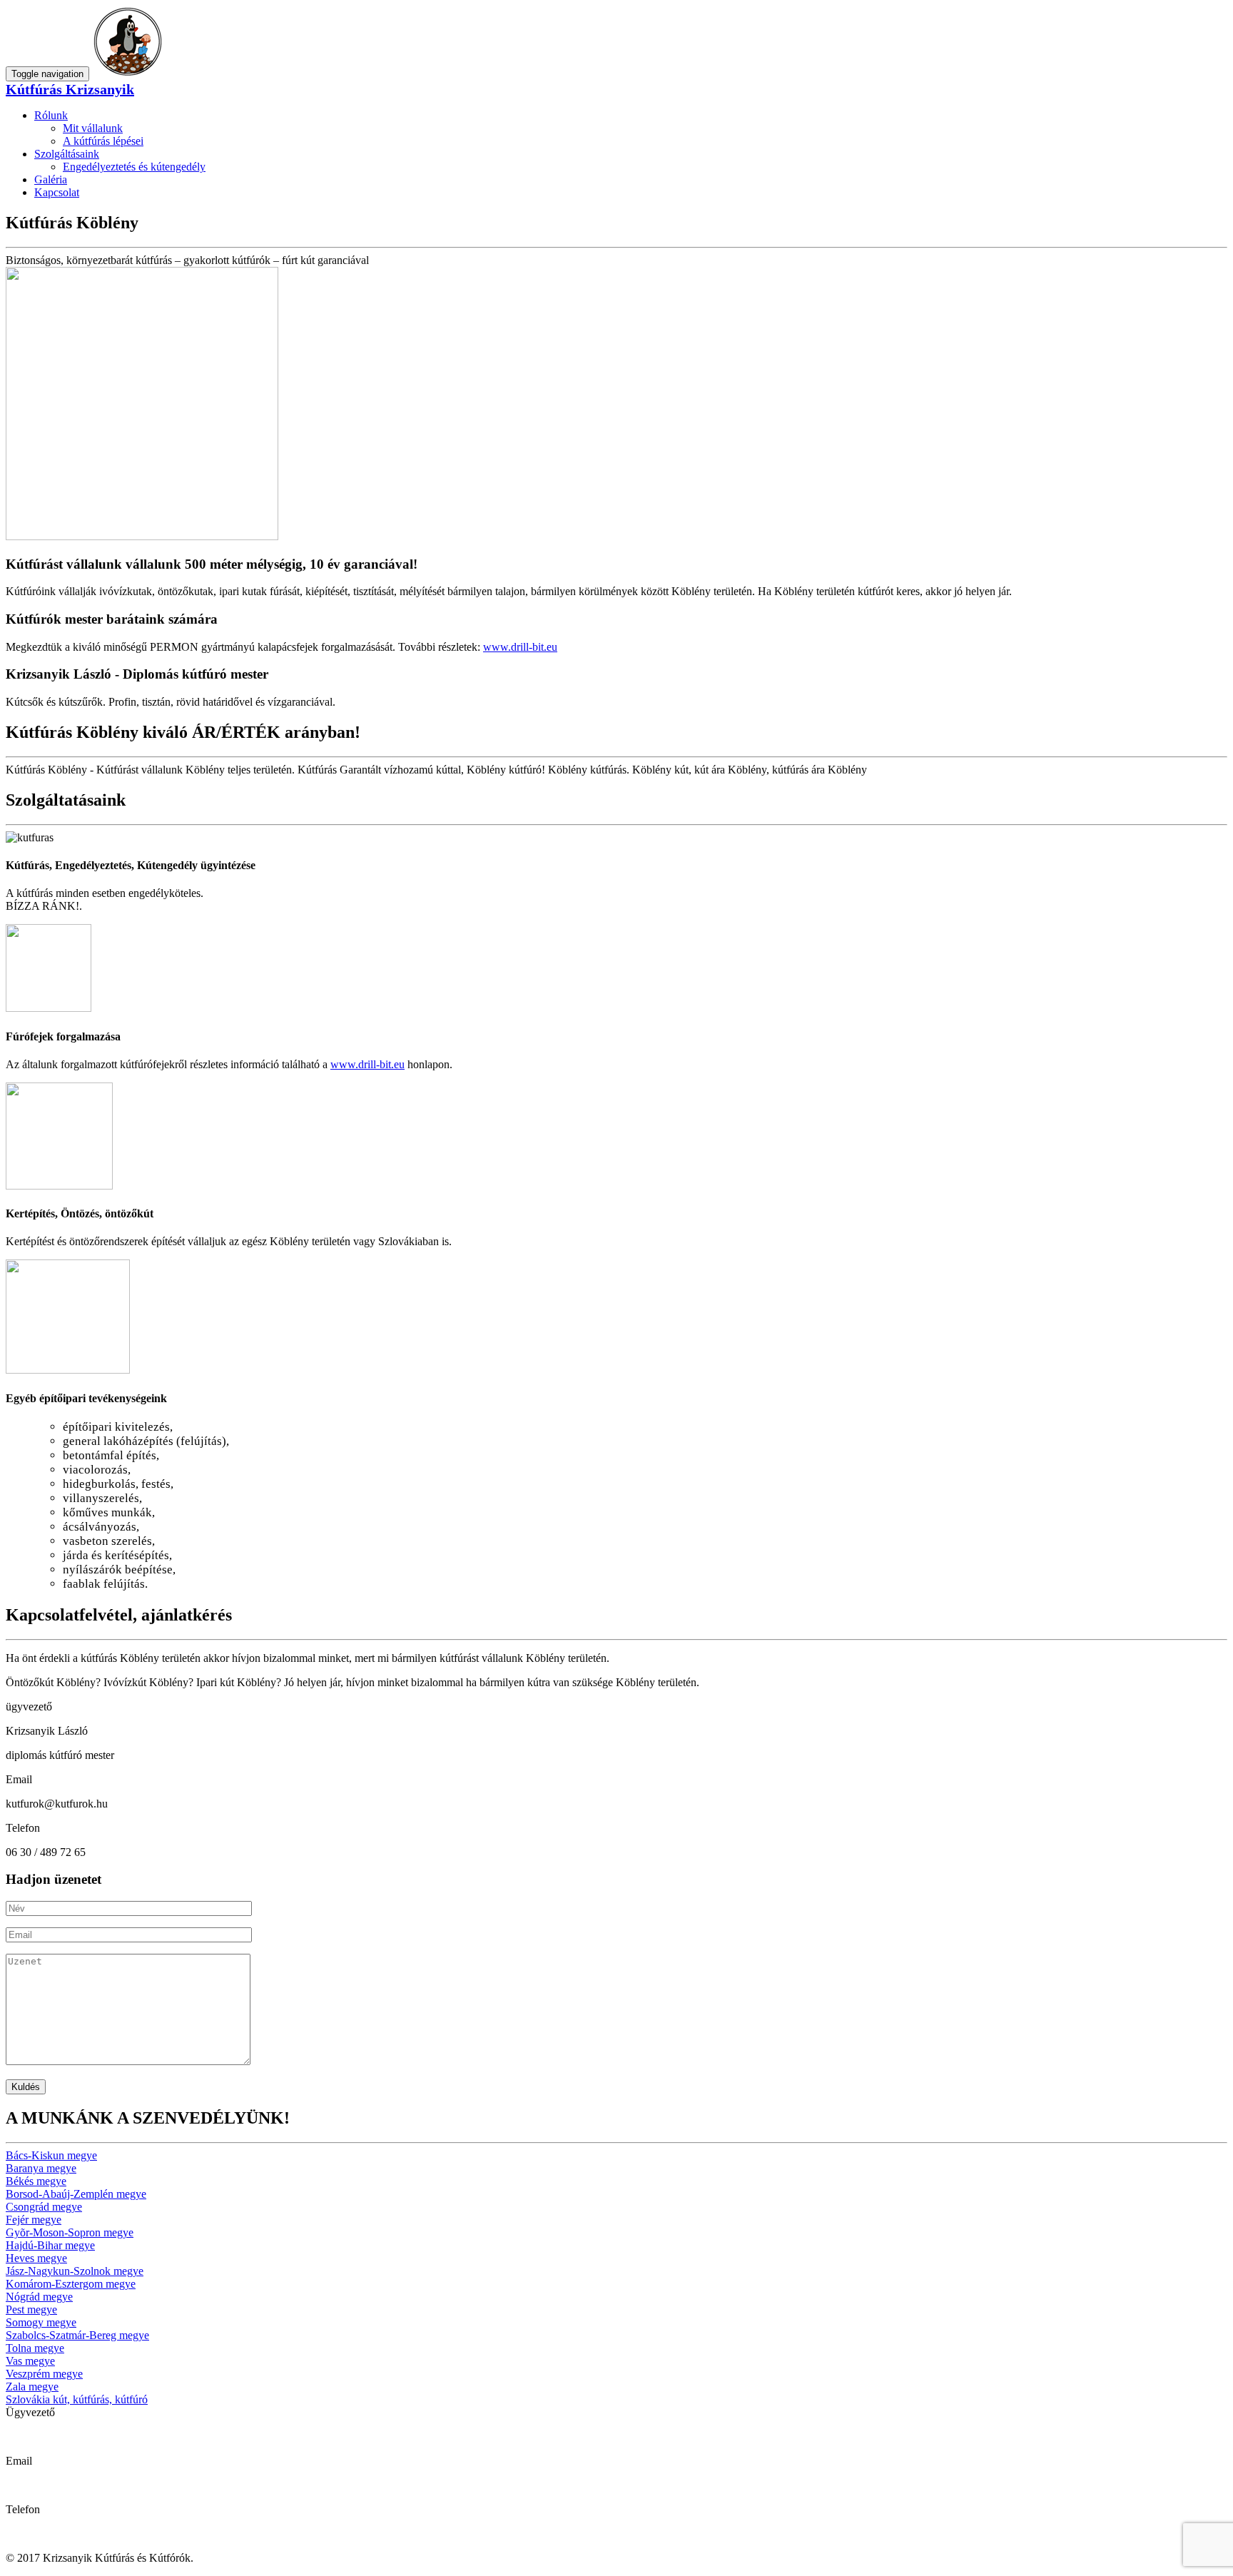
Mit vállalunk (93, 128)
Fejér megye (34, 2220)
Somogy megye (41, 2322)
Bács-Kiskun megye (51, 2155)
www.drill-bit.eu (520, 647)
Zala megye (32, 2387)
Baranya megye (41, 2168)
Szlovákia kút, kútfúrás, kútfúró (77, 2399)
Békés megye (36, 2181)
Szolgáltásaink (67, 154)
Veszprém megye (44, 2374)
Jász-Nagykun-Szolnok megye (75, 2271)
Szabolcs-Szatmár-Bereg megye (77, 2335)
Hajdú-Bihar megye (50, 2245)
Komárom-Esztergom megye (71, 2284)
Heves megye (36, 2258)
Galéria (51, 179)
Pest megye (31, 2309)
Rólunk (51, 115)
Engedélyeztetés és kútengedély (134, 167)
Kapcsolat (57, 192)
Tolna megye (35, 2348)
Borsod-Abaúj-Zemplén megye (76, 2194)
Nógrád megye (39, 2297)
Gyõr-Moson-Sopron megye (70, 2232)
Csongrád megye (44, 2207)
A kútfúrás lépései (103, 141)
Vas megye (30, 2361)
